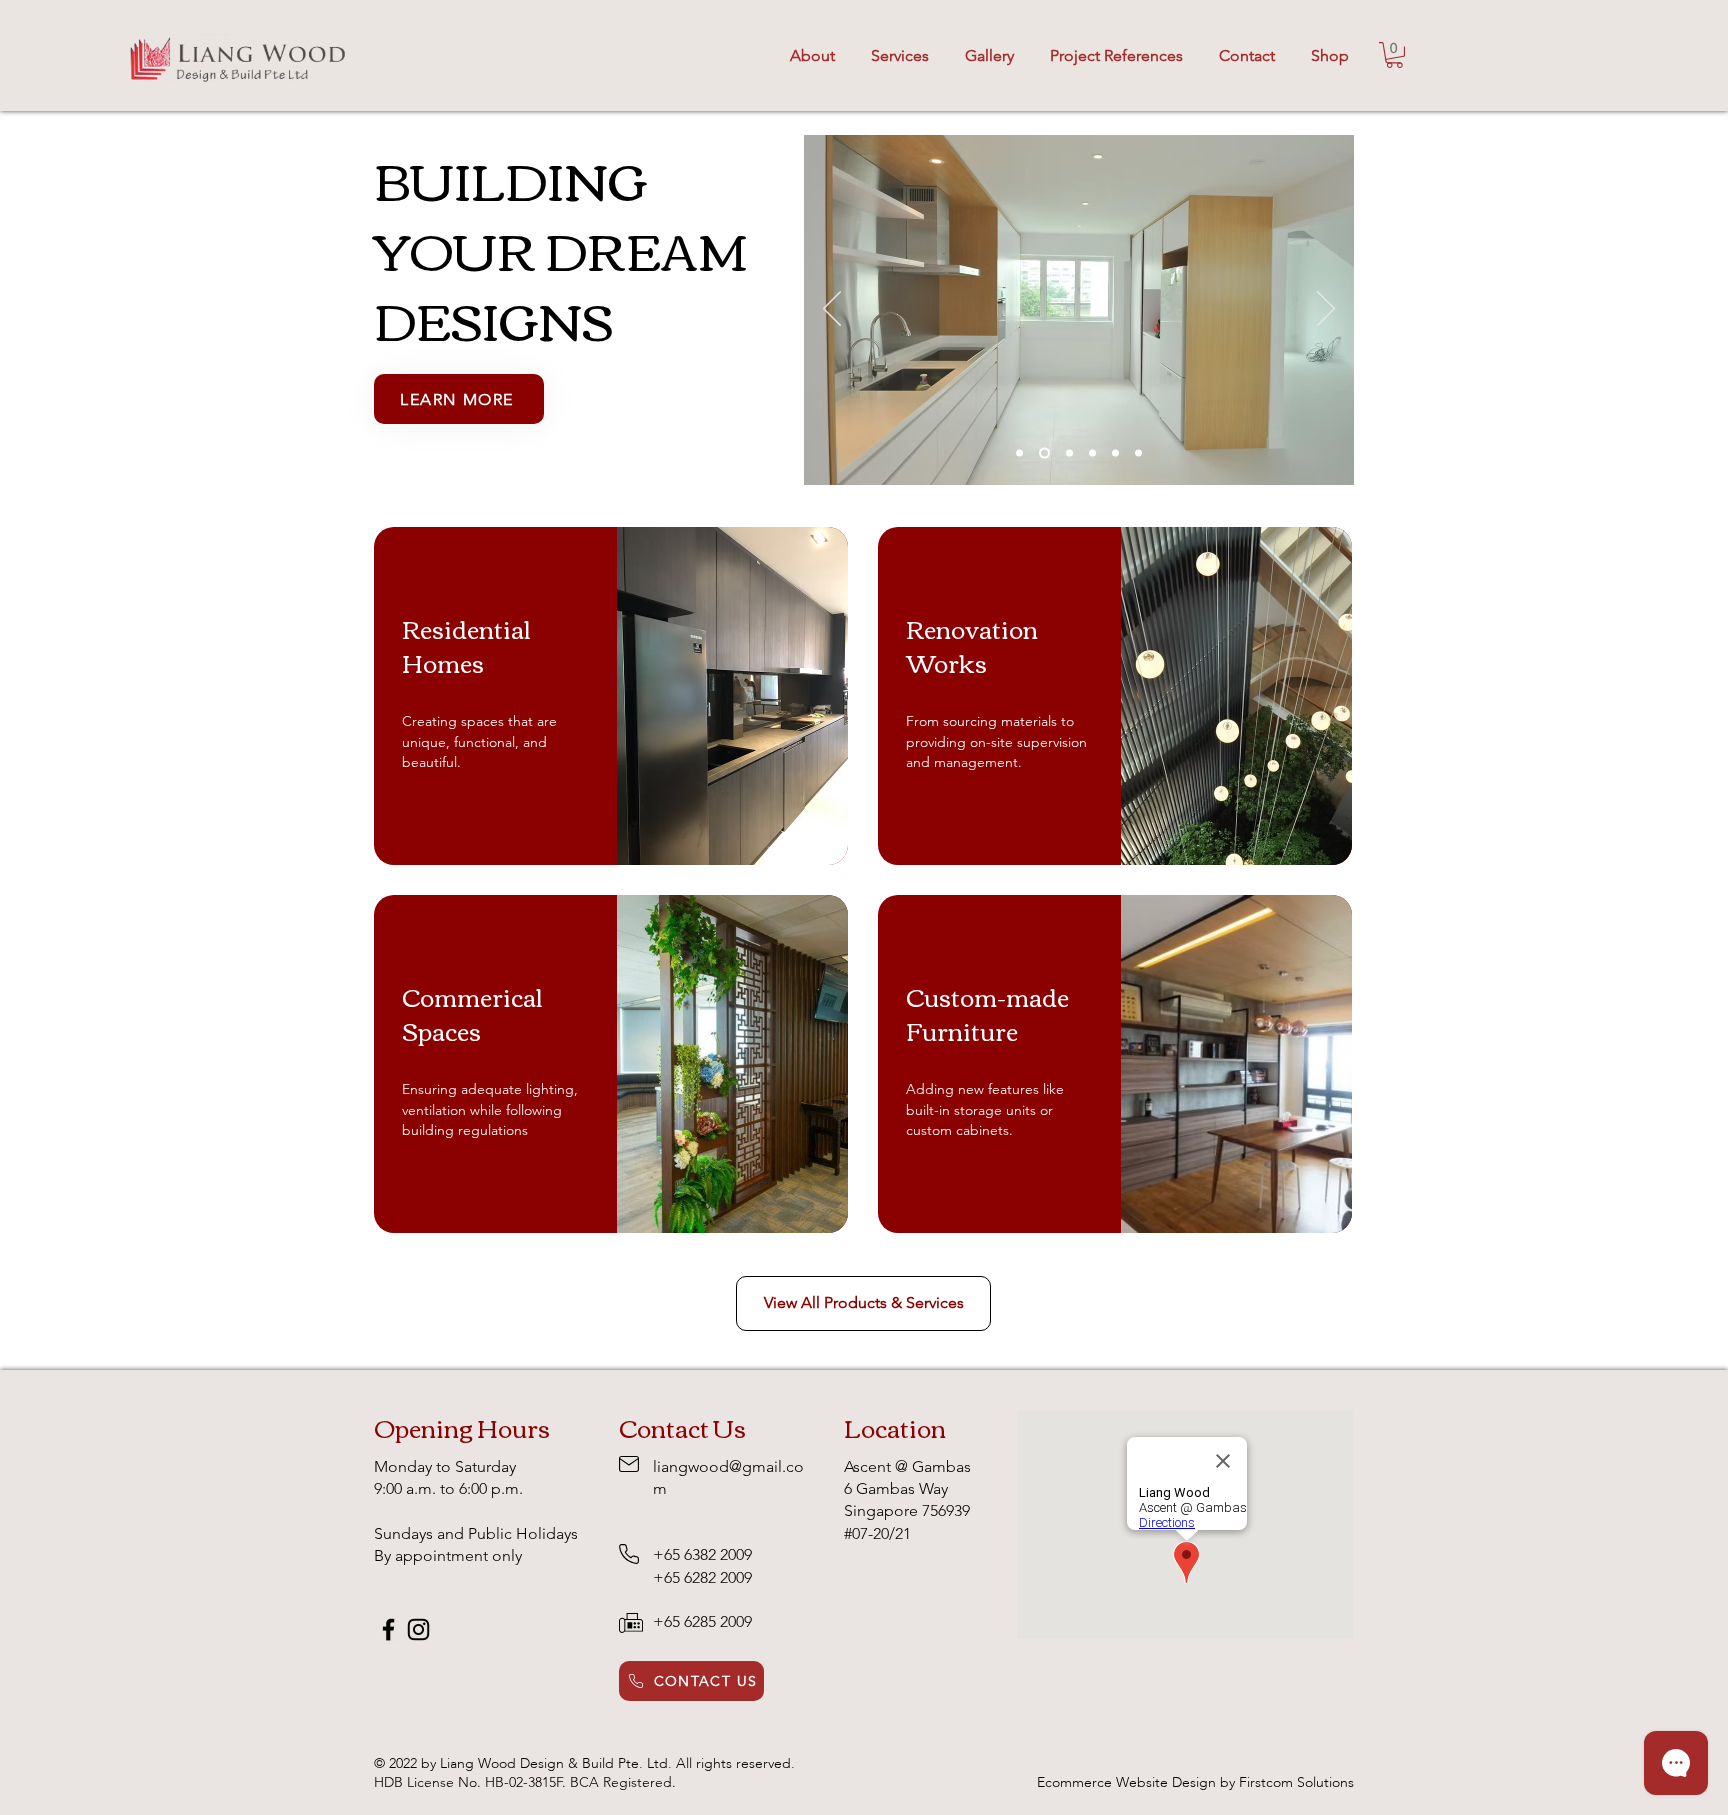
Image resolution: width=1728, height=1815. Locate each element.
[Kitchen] (1042, 453)
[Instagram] (418, 1629)
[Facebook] (388, 1629)
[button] (989, 47)
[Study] (1019, 453)
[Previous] (832, 310)
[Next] (1326, 310)
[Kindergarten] (1067, 453)
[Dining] (1115, 453)
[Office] (1138, 453)
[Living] (1092, 453)
